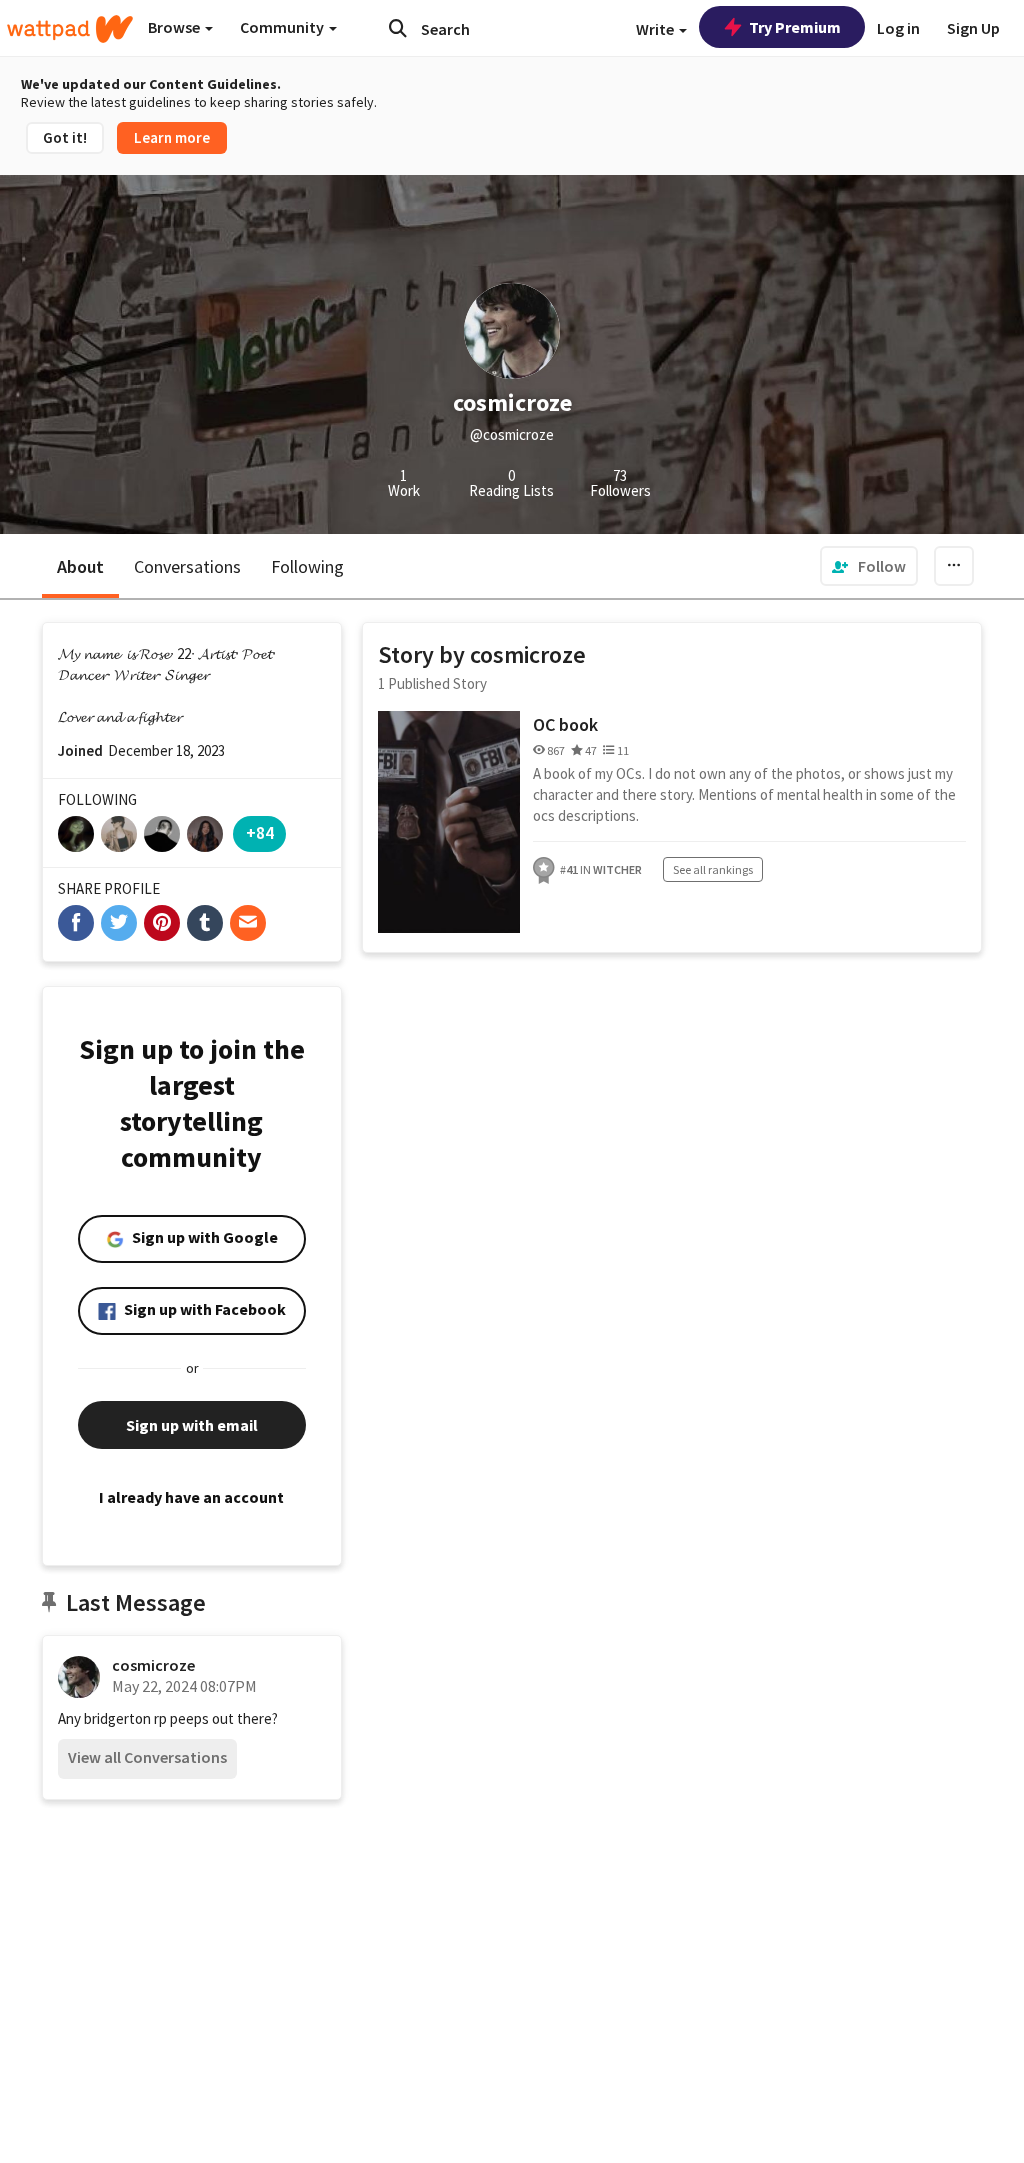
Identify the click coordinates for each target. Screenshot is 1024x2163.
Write (656, 29)
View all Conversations (147, 1757)
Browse (175, 27)
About (80, 566)
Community (283, 27)
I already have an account (191, 1497)
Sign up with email (192, 1425)
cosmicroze (153, 1665)
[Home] (70, 29)
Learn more (172, 137)
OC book (565, 724)
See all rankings (713, 869)
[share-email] (248, 923)
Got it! (65, 137)
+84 (260, 832)
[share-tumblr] (205, 923)
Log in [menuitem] (898, 28)
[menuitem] (869, 566)
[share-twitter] (119, 923)
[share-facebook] (76, 923)
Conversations (187, 566)
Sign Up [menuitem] (973, 28)
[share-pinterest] (162, 923)
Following (307, 566)
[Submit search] (398, 28)
